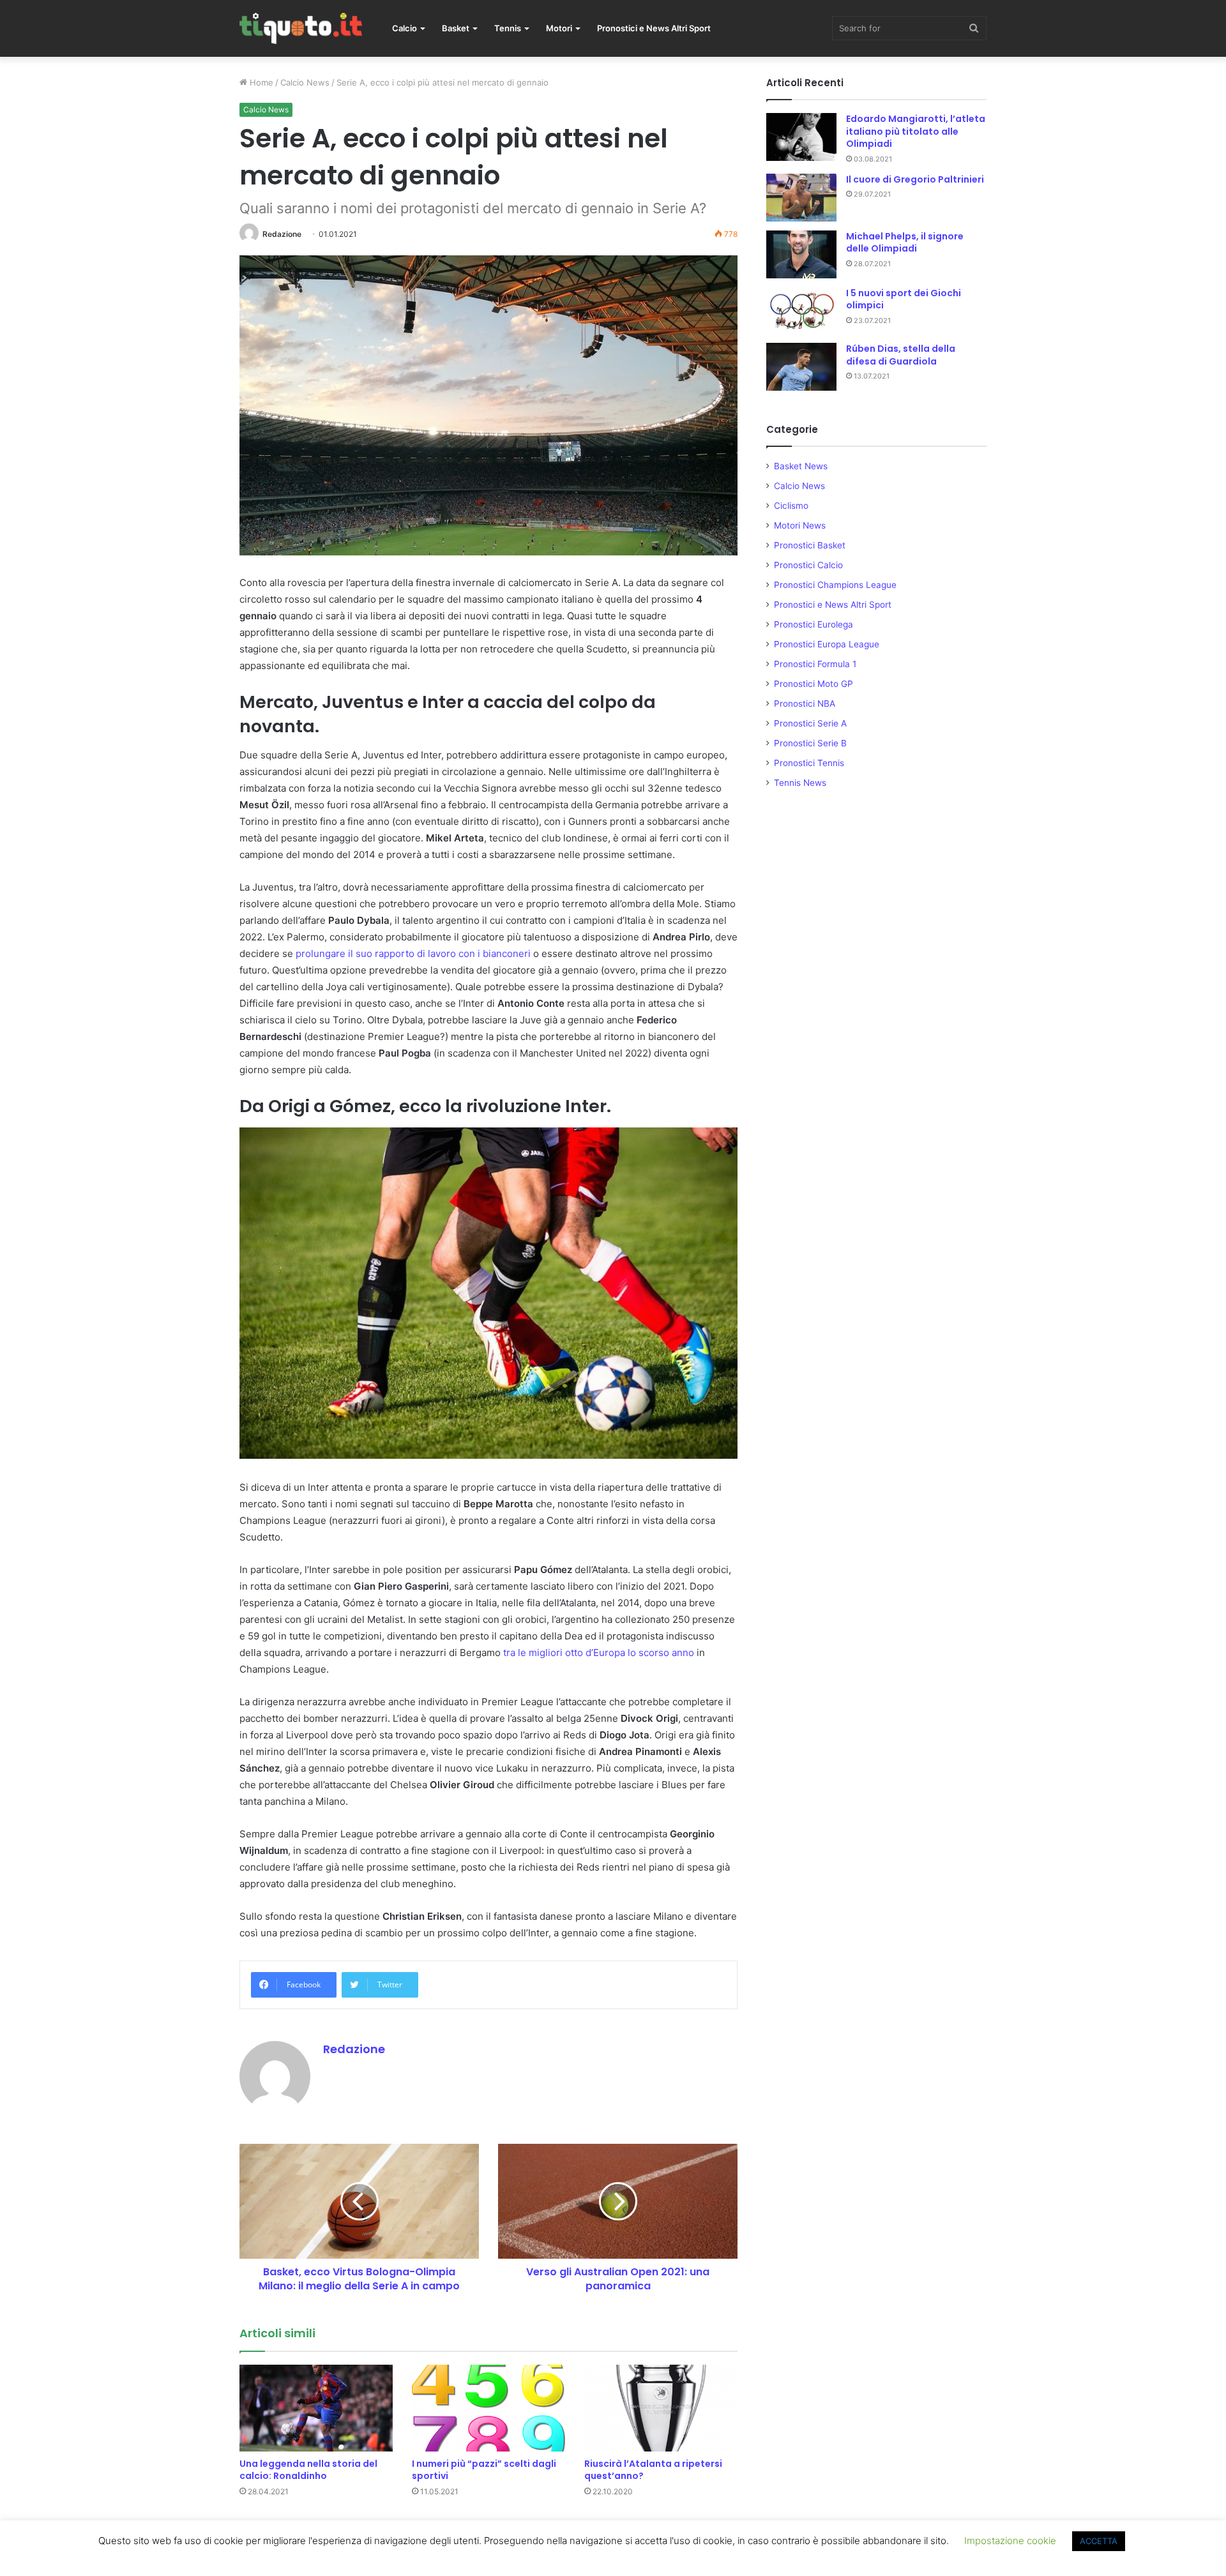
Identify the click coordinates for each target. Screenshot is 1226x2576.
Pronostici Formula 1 (815, 664)
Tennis (508, 28)
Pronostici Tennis (809, 763)
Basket (456, 28)
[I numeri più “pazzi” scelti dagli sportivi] (488, 2408)
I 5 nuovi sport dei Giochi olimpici (904, 299)
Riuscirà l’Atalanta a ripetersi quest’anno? (653, 2470)
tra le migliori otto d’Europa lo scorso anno (599, 1653)
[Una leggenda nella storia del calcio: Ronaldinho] (316, 2408)
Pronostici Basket (810, 545)
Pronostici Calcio (808, 565)
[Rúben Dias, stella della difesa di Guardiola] (801, 367)
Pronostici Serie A (810, 723)
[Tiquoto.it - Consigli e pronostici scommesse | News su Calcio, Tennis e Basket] (301, 28)
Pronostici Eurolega (814, 624)
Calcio (405, 28)
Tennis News (800, 783)
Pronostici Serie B (810, 743)
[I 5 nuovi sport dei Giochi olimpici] (801, 311)
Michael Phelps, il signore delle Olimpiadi (905, 243)
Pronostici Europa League (827, 644)
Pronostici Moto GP (814, 684)
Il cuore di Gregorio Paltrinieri (915, 179)
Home (260, 82)
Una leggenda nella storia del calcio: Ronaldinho (308, 2470)
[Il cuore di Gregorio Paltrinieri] (801, 198)
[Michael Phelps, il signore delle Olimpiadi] (801, 254)
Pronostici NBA (805, 704)
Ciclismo (791, 506)
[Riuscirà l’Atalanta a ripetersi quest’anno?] (661, 2408)
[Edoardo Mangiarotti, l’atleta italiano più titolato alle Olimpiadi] (801, 137)
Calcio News (305, 82)
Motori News (800, 525)
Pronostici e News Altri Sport (654, 28)
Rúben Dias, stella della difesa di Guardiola (901, 355)
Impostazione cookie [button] (1010, 2541)
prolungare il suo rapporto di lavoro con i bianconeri (413, 953)
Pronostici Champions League (835, 585)
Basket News (801, 466)
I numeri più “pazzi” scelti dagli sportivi (484, 2470)
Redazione (282, 234)
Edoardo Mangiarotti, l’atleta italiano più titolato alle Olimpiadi (916, 131)
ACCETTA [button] (1099, 2541)
